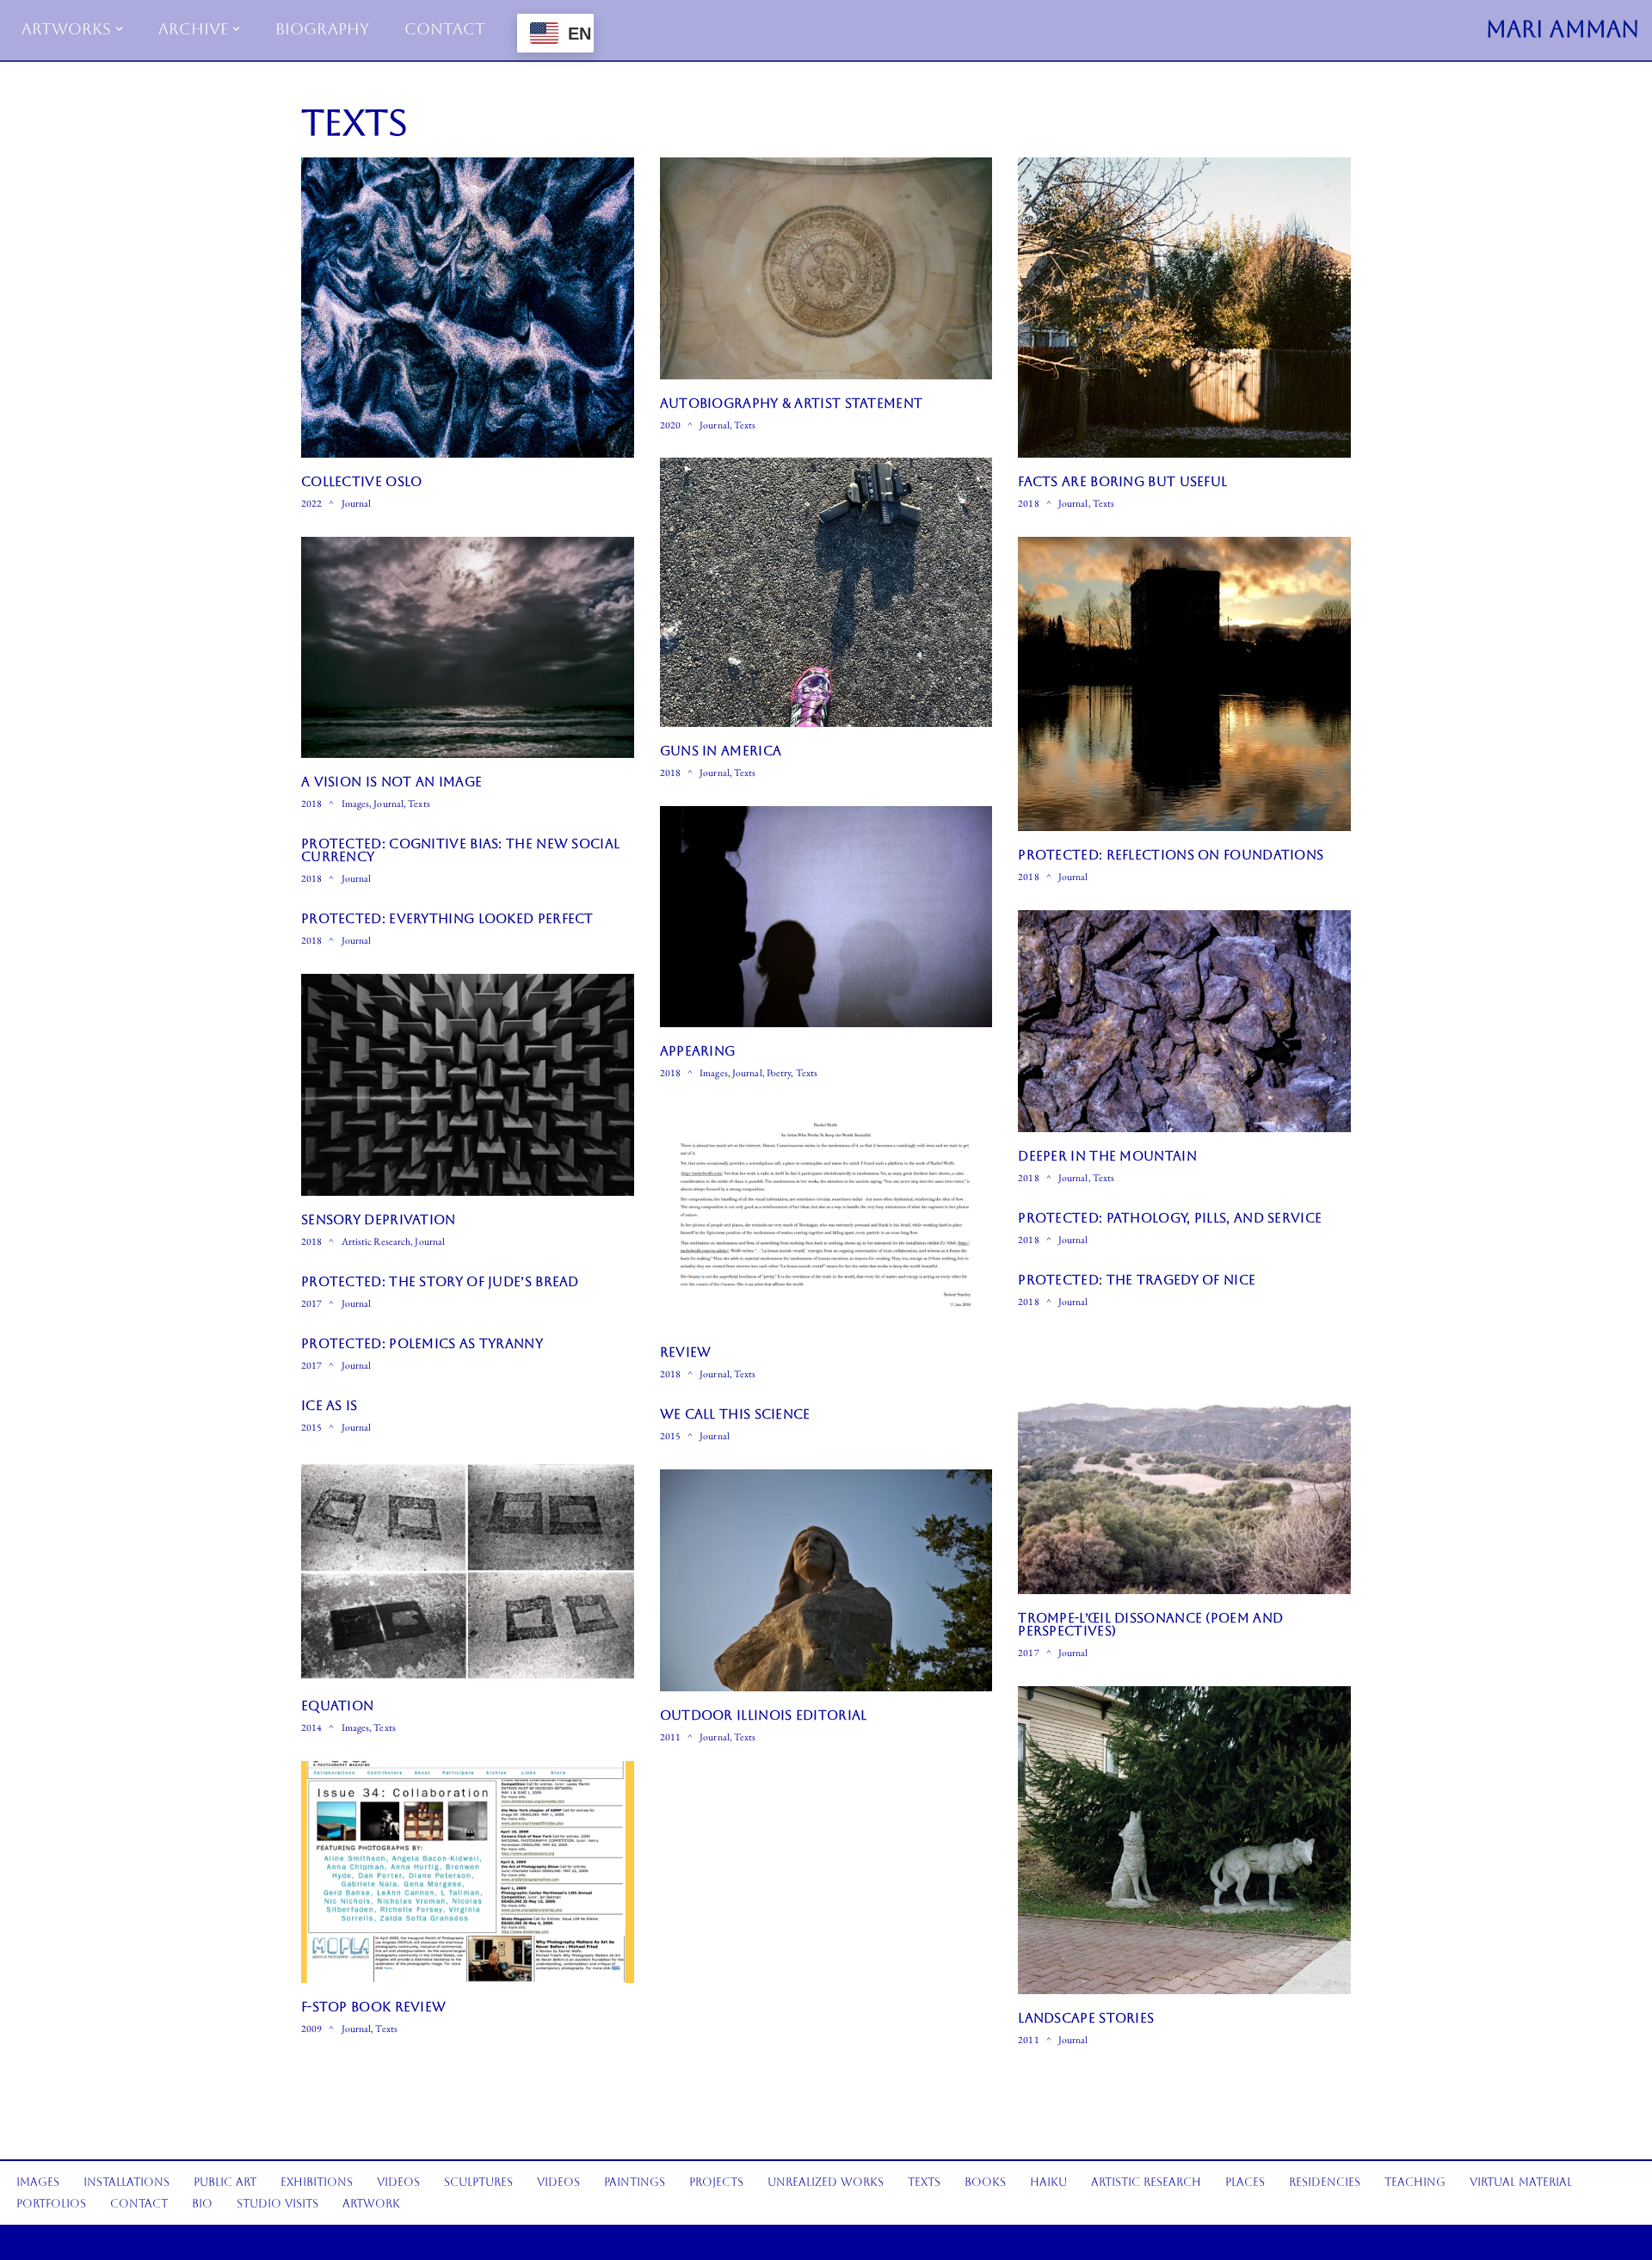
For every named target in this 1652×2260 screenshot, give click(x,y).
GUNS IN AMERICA (721, 751)
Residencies (1325, 2182)
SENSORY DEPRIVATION (379, 1219)
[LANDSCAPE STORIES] (1184, 1840)
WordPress (154, 2242)
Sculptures (478, 2182)
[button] (119, 29)
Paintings (635, 2182)
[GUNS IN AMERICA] (826, 592)
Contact (445, 29)
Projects (716, 2182)
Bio (202, 2204)
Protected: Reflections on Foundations (1171, 855)
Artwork (371, 2204)
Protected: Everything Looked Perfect (447, 918)
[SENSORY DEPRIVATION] (468, 1085)
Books (985, 2182)
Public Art (225, 2182)
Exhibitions (317, 2182)
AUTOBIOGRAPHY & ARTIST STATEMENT (792, 403)
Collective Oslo (362, 481)
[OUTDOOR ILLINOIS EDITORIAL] (826, 1580)
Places (1245, 2182)
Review (686, 1352)
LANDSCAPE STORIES (1086, 2018)
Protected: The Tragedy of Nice (1137, 1280)
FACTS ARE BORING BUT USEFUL (1122, 481)
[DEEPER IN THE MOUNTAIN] (1184, 1021)
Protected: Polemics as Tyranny (422, 1343)
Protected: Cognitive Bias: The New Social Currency (460, 850)
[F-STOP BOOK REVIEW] (468, 1872)
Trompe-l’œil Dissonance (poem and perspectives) (1150, 1624)
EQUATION (337, 1706)
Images (356, 803)
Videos (398, 2182)
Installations (126, 2182)
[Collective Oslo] (468, 308)
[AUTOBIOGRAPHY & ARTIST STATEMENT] (826, 268)
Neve (59, 2242)
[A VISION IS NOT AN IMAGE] (468, 648)
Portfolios (51, 2204)
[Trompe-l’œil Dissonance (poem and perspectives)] (1184, 1464)
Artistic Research (376, 1241)
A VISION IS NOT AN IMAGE (391, 782)
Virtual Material (1521, 2182)
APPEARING (698, 1051)
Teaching (1415, 2182)
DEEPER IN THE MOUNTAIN (1107, 1156)
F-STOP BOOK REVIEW (373, 2007)
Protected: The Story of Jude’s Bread (440, 1281)
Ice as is (330, 1405)
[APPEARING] (826, 917)
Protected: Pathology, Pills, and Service (1170, 1218)
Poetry (779, 1072)
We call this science (735, 1414)
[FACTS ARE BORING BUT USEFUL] (1184, 308)
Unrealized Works (826, 2182)
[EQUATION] (468, 1572)
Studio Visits (277, 2204)
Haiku (1048, 2182)
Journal (357, 503)
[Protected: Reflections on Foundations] (1184, 684)
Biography (322, 29)
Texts (745, 425)
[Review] (826, 1217)
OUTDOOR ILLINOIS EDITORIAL (764, 1715)
